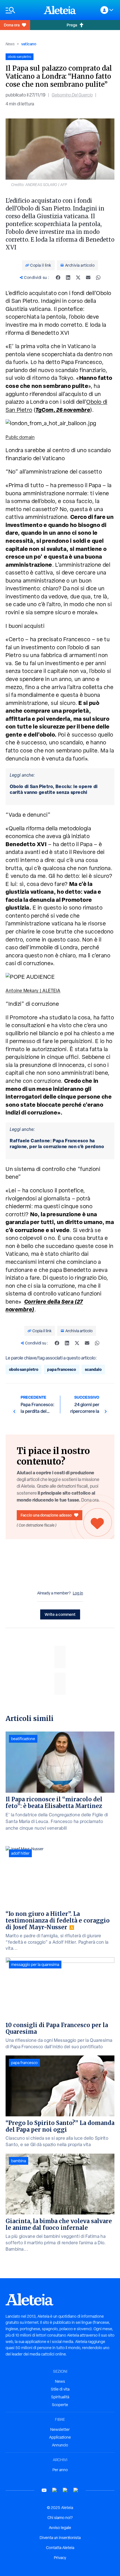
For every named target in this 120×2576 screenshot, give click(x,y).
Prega (72, 25)
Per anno (60, 2470)
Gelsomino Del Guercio (72, 95)
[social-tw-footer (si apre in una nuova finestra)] (65, 2490)
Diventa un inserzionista (60, 2538)
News (10, 44)
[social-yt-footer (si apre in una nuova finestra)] (44, 2490)
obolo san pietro (24, 1369)
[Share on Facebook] (58, 278)
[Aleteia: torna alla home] (60, 10)
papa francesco (62, 1369)
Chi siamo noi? (60, 2518)
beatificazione (23, 1739)
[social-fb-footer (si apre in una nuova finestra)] (55, 2490)
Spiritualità (60, 2397)
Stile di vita (60, 2389)
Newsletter (60, 2429)
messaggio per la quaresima (35, 1965)
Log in (78, 1593)
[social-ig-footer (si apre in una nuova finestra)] (76, 2490)
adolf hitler (20, 1853)
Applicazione (60, 2437)
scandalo (93, 1369)
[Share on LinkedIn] (68, 278)
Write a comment (60, 1614)
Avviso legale (60, 2528)
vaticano (29, 44)
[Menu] (22, 10)
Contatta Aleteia (60, 2548)
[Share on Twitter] (78, 278)
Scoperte (60, 2405)
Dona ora (12, 25)
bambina (19, 2161)
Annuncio (60, 2445)
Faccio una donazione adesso (46, 1515)
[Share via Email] (88, 278)
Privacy (60, 2558)
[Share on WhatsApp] (98, 278)
